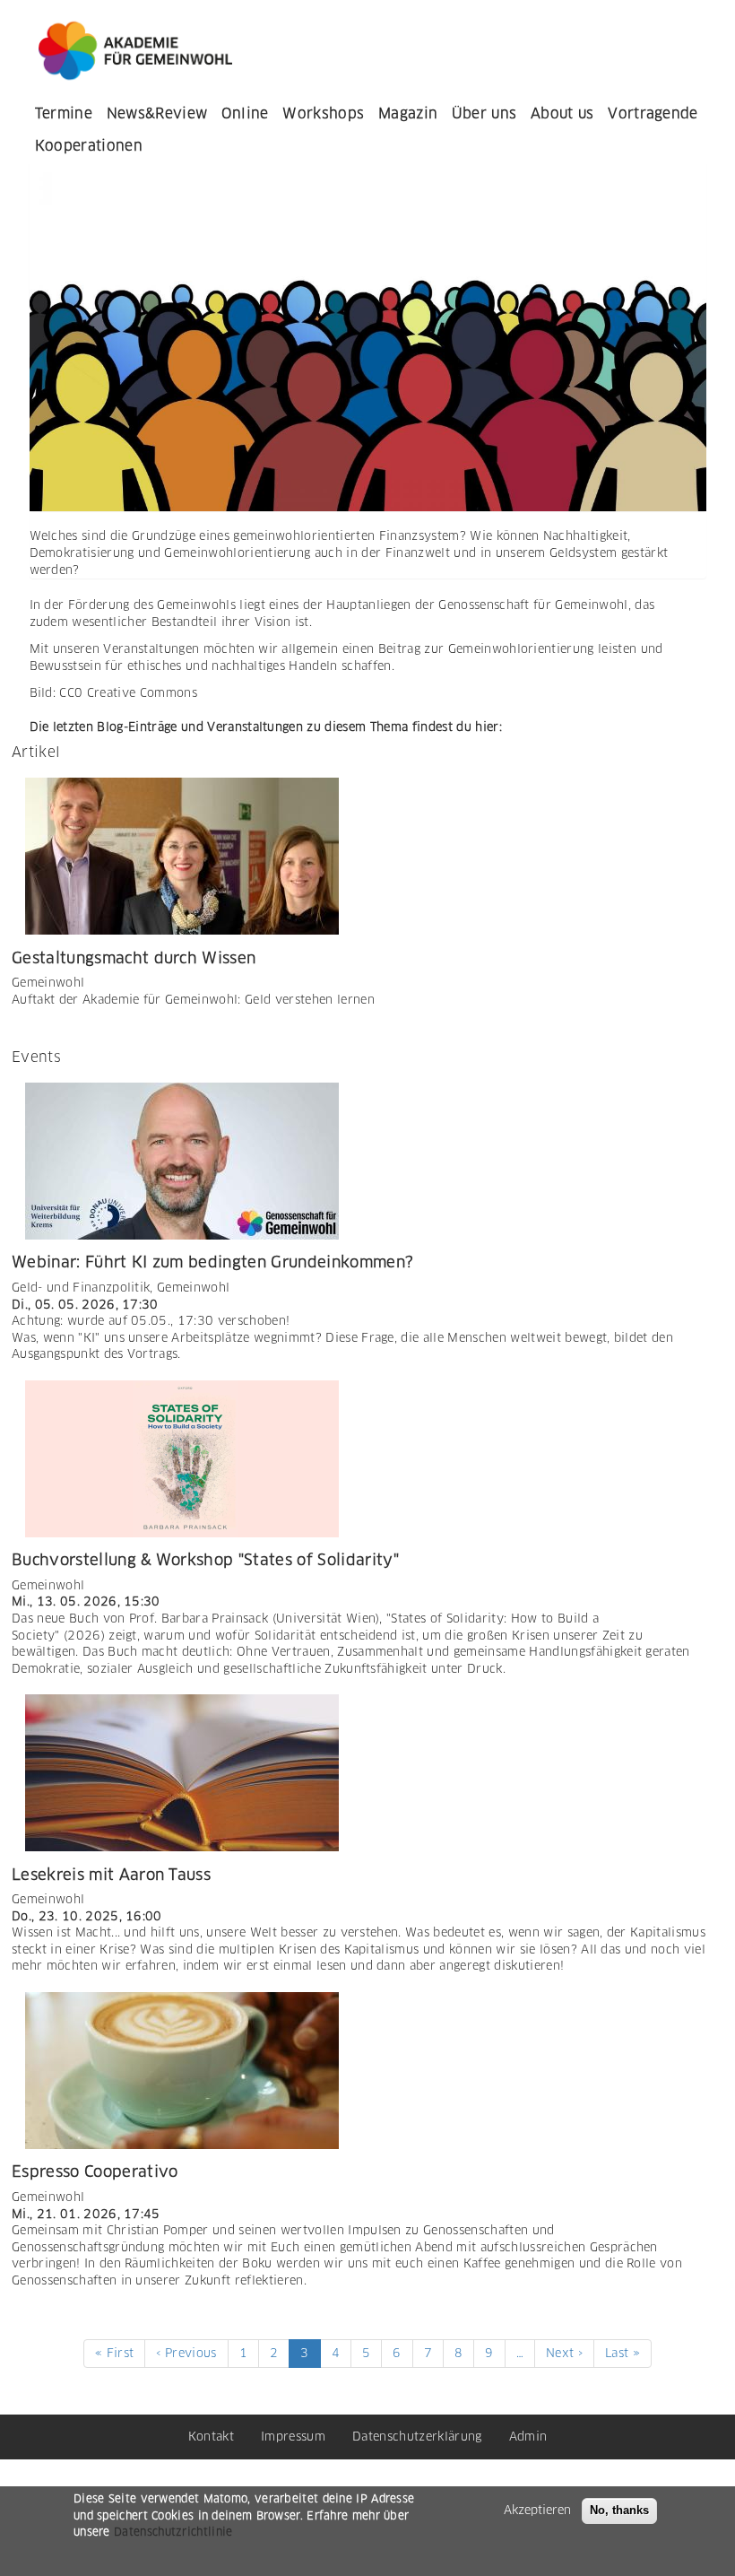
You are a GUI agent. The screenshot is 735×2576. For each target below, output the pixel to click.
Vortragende (653, 113)
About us (562, 113)
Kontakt (211, 2437)
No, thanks (619, 2510)
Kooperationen (89, 146)
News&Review (157, 113)
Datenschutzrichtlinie (173, 2532)
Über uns (484, 113)
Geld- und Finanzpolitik (81, 1288)
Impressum (293, 2437)
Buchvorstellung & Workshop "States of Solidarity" (205, 1560)
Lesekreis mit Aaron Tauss (111, 1875)
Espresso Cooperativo (95, 2171)
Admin (528, 2437)
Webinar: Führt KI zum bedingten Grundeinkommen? (212, 1262)
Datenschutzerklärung (417, 2437)
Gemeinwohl (48, 983)
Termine (64, 113)
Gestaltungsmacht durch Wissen (134, 958)
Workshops (323, 113)
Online (245, 113)
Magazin (408, 113)
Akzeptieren (537, 2510)
